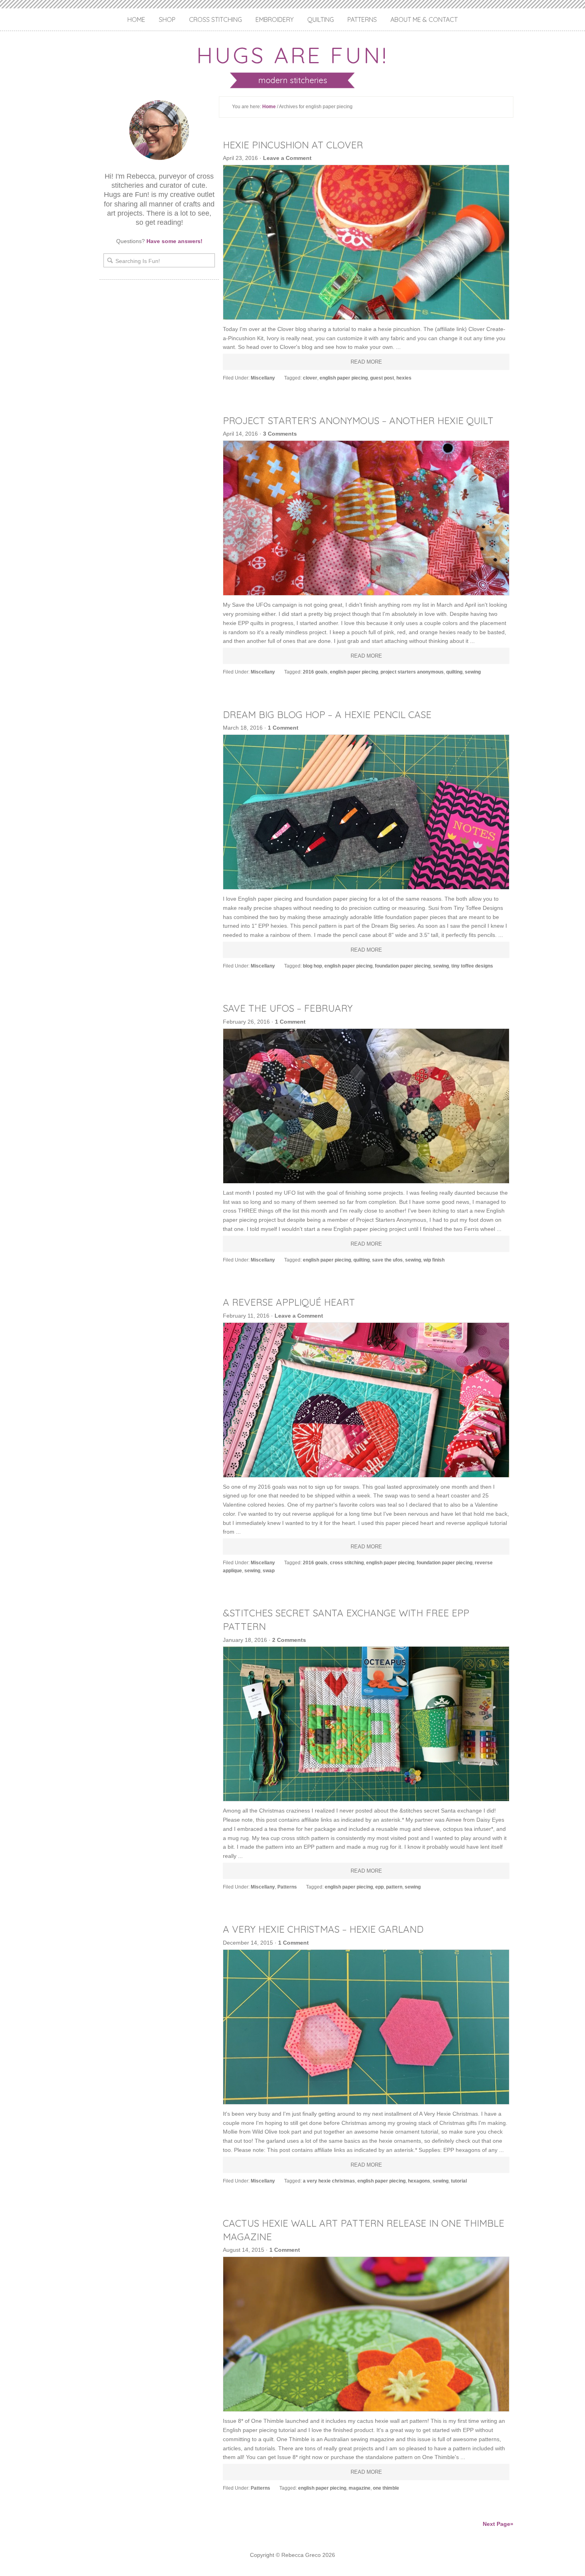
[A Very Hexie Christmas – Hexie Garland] (366, 2027)
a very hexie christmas (329, 2181)
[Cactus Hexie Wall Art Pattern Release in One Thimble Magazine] (366, 2334)
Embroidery (275, 19)
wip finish (434, 1260)
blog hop (312, 966)
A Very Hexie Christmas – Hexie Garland (323, 1929)
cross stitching (347, 1563)
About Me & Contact (424, 19)
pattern (394, 1887)
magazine (360, 2488)
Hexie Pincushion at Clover (293, 145)
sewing (473, 672)
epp (379, 1887)
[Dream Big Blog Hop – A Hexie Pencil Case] (366, 812)
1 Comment (283, 728)
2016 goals (315, 672)
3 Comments (280, 434)
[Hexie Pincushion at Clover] (366, 242)
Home (136, 19)
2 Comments (289, 1640)
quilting (454, 672)
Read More (366, 362)
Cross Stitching (215, 19)
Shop (167, 19)
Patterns (362, 19)
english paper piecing (344, 378)
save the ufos (387, 1260)
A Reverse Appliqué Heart (289, 1302)
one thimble (386, 2488)
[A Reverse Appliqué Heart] (366, 1400)
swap (269, 1571)
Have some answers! (175, 241)
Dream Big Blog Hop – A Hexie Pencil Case (327, 715)
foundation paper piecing (403, 966)
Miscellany (263, 378)
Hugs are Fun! (292, 55)
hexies (404, 378)
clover (310, 378)
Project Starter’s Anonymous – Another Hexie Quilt (358, 421)
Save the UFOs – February (288, 1008)
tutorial (459, 2181)
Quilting (321, 19)
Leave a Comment (287, 158)
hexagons (419, 2181)
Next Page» (498, 2524)
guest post (382, 378)
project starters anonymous (412, 672)
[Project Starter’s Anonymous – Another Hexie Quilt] (366, 518)
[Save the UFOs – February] (366, 1106)
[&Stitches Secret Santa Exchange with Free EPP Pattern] (366, 1724)
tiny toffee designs (472, 966)
